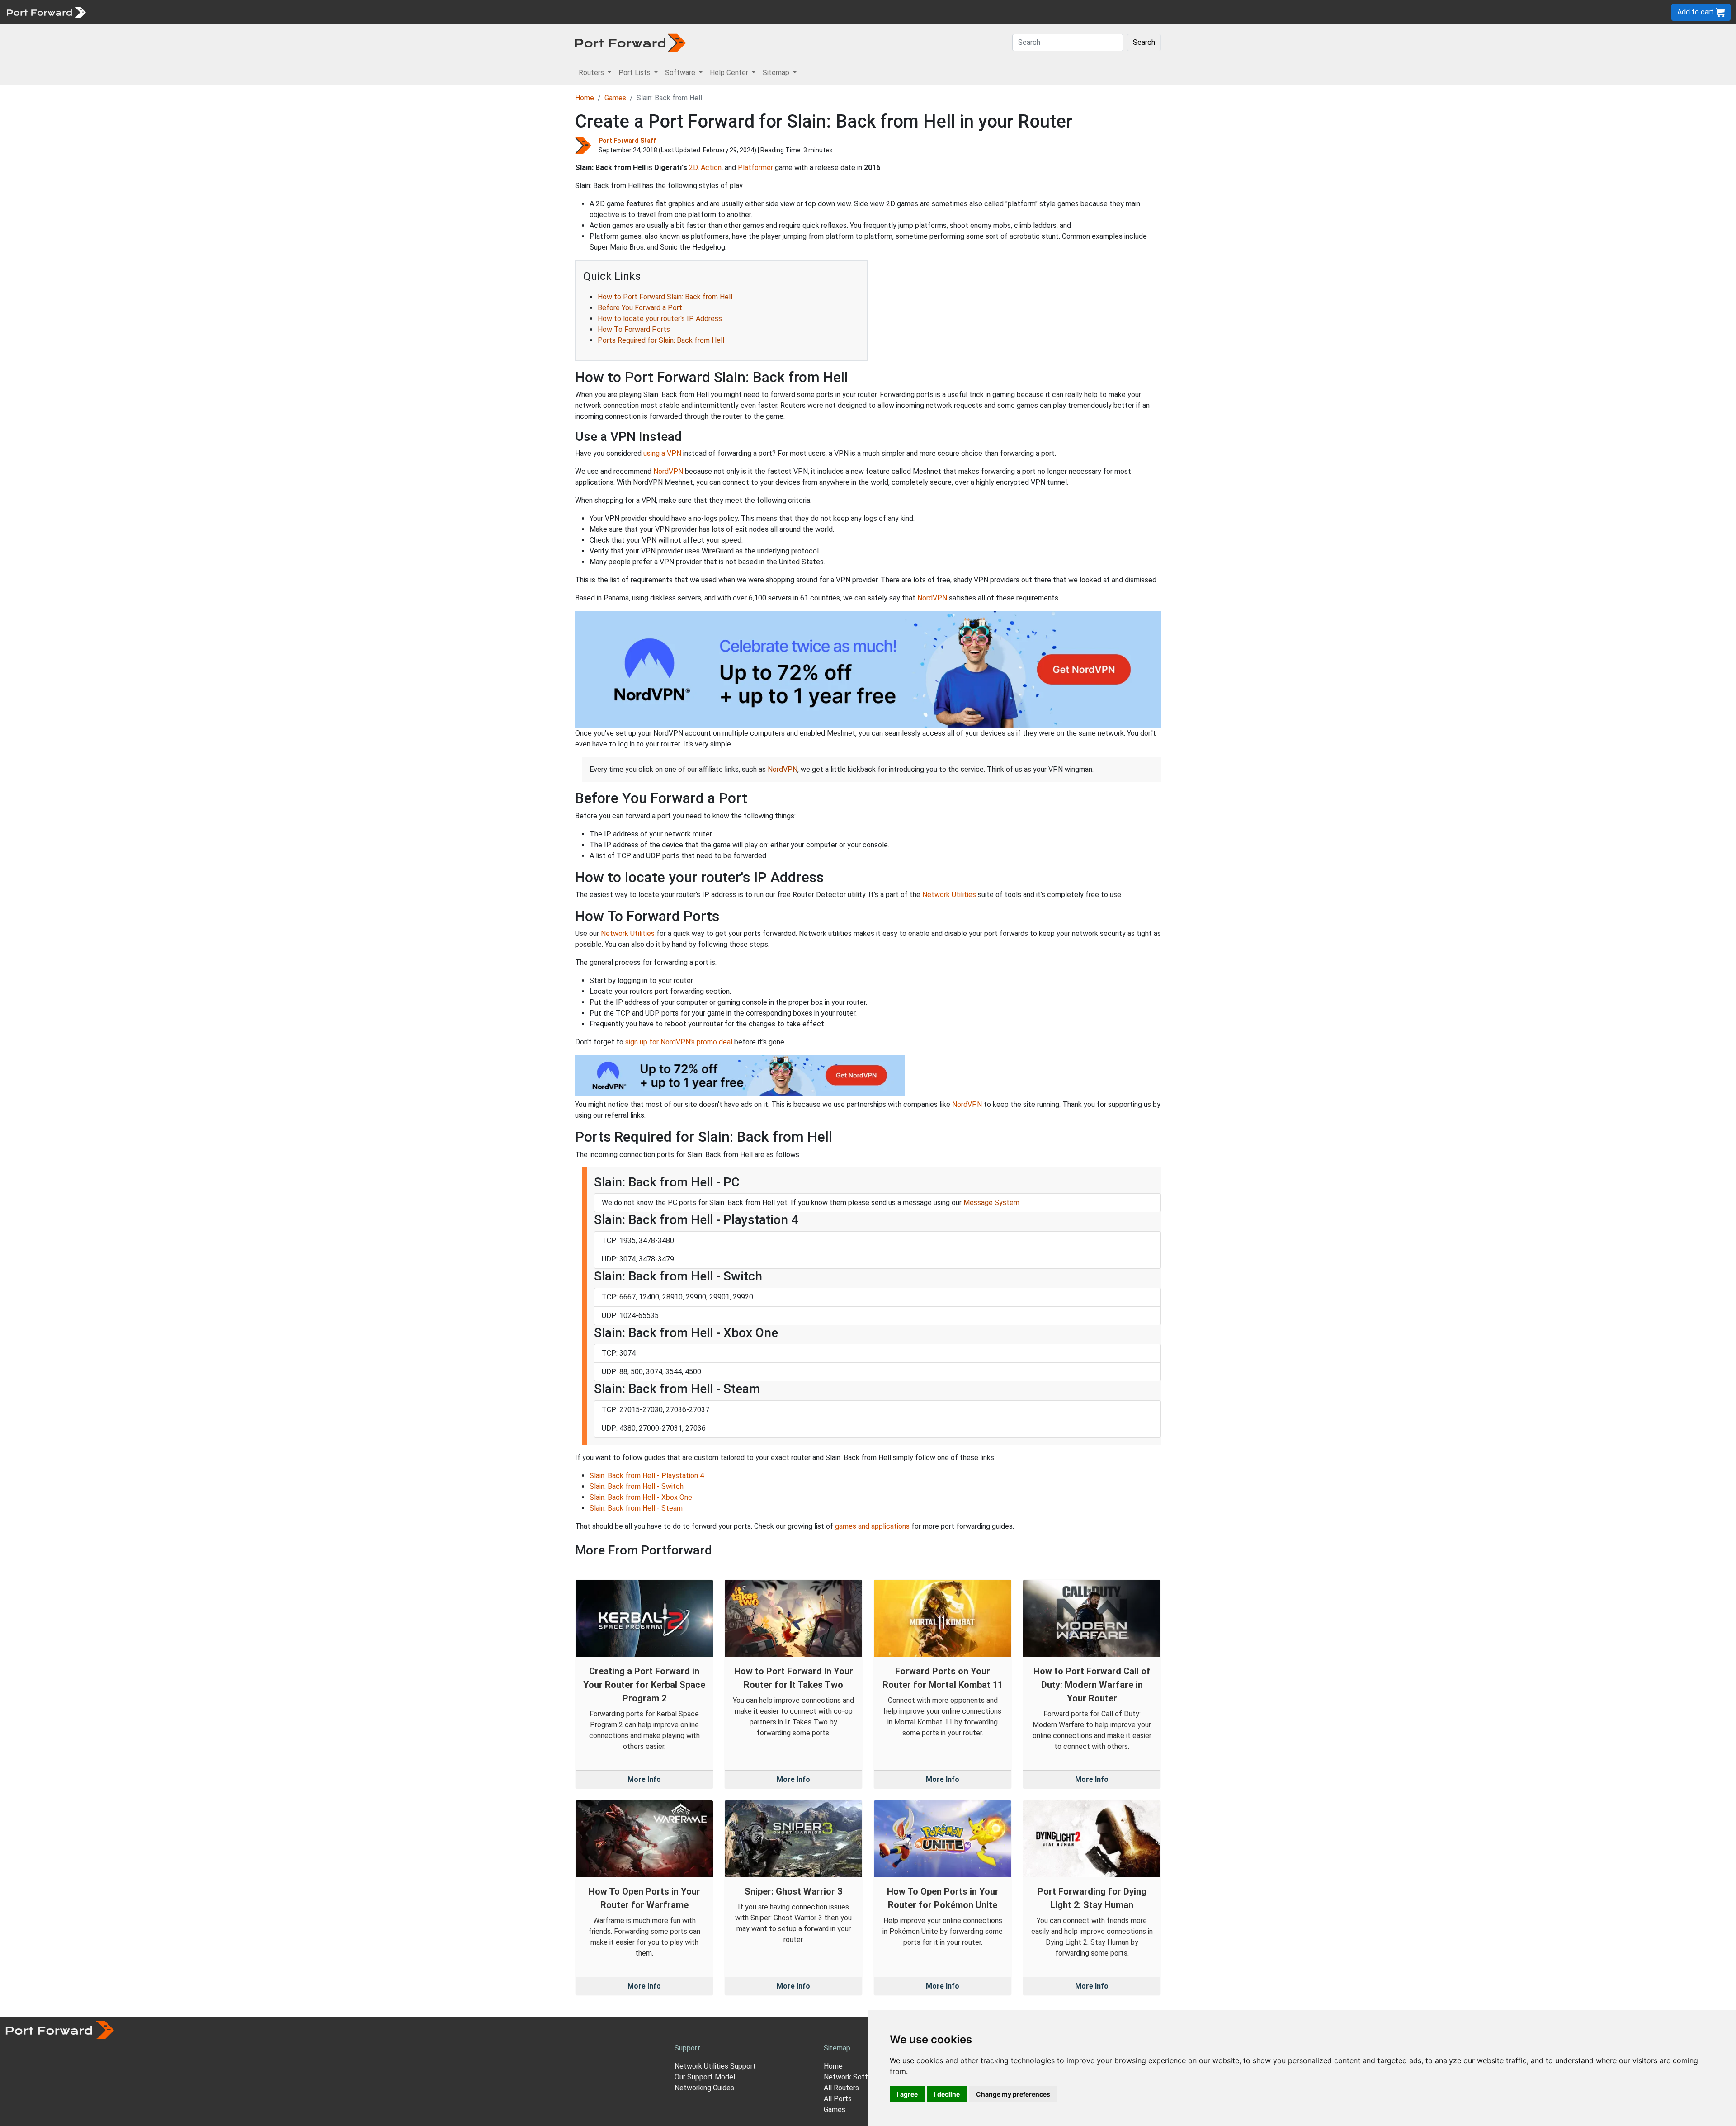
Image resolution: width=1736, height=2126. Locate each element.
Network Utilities (949, 895)
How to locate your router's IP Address (660, 319)
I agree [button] (907, 2094)
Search (1144, 42)
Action (711, 168)
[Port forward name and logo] (46, 12)
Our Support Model (705, 2077)
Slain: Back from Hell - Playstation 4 (647, 1476)
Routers (124, 12)
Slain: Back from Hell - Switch (637, 1486)
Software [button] (681, 73)
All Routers (841, 2088)
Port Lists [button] (635, 73)
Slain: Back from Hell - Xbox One (641, 1497)
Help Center (240, 12)
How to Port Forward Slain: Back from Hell (665, 297)
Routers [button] (592, 73)
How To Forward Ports (634, 329)
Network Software (854, 2077)
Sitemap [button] (777, 73)
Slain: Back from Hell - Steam (636, 1508)
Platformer (755, 168)
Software (199, 12)
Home (585, 98)
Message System (991, 1202)
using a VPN (662, 453)
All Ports (838, 2099)
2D (693, 168)
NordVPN (668, 471)
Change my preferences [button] (1013, 2094)
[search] (305, 12)
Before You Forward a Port (640, 308)
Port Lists (160, 12)
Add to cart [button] (1696, 12)
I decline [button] (947, 2094)
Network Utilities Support (715, 2066)
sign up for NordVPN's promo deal (679, 1042)
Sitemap (280, 12)
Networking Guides (704, 2088)
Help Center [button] (730, 73)
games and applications (872, 1526)
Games (615, 98)
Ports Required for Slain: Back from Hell (661, 340)
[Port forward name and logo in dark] (630, 42)
